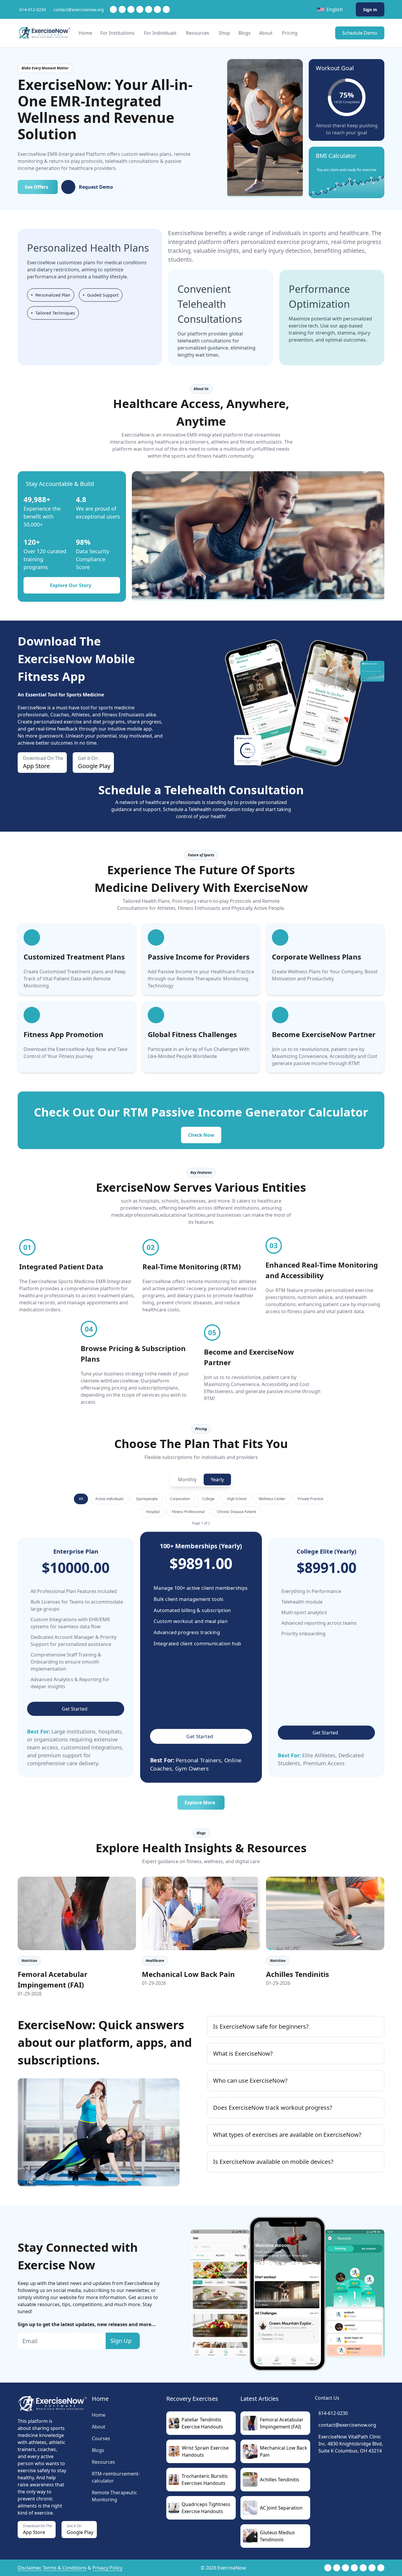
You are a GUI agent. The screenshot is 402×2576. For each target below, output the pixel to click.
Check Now (201, 1135)
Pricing (290, 33)
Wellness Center (272, 1499)
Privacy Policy (107, 2568)
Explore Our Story (71, 585)
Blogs (245, 33)
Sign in (370, 10)
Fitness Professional (188, 1512)
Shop (224, 33)
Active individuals (109, 1499)
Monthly (187, 1480)
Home (85, 33)
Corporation (180, 1499)
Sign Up (121, 2341)
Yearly (217, 1480)
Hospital (153, 1512)
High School (237, 1499)
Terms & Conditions (65, 2568)
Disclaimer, (30, 2568)
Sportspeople (147, 1499)
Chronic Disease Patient (236, 1512)
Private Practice (311, 1499)
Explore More (200, 1803)
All (81, 1499)
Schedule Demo (360, 33)
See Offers (36, 187)
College (208, 1499)
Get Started (75, 1709)
